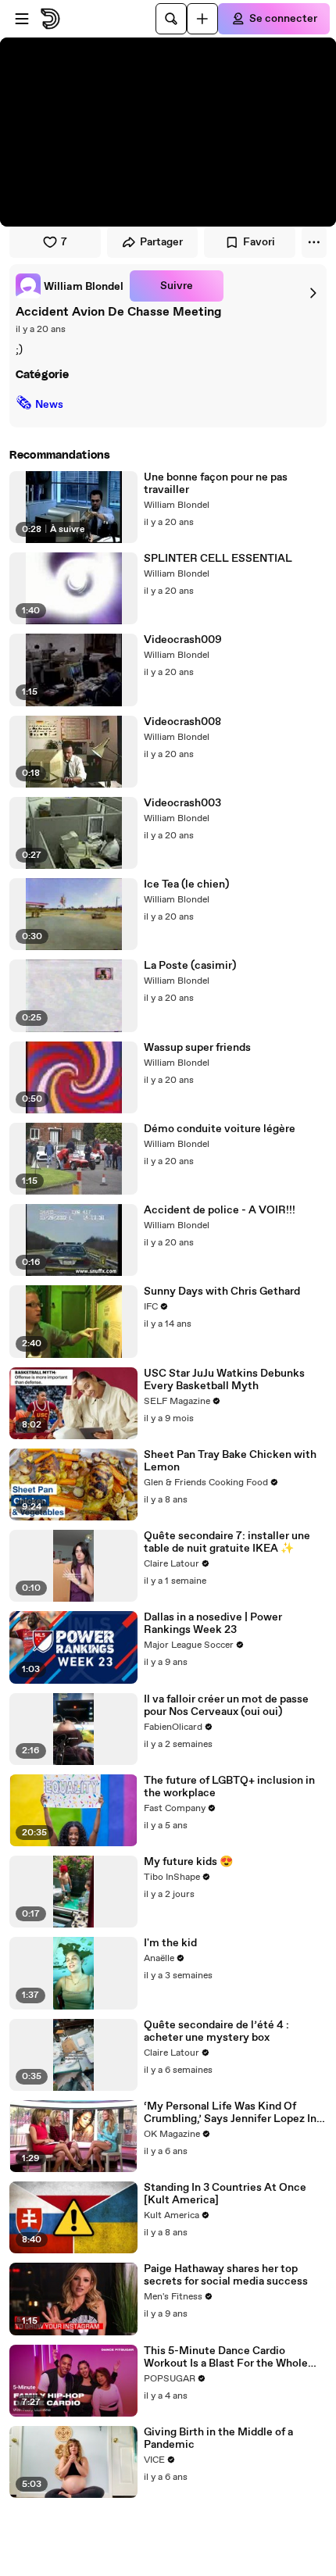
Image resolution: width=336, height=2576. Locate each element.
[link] (70, 286)
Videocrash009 (183, 640)
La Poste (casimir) (190, 966)
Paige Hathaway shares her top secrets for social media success (226, 2275)
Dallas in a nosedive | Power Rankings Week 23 (213, 1624)
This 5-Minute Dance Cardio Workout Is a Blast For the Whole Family (226, 2357)
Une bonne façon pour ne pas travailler (216, 484)
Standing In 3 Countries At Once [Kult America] (225, 2194)
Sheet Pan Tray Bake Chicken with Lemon (230, 1461)
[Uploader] (202, 19)
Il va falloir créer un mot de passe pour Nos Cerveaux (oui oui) (226, 1706)
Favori (259, 242)
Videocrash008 (182, 722)
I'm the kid (170, 1943)
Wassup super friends (197, 1048)
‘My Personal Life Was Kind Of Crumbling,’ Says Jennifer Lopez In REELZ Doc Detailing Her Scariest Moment (230, 2113)
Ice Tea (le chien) (186, 884)
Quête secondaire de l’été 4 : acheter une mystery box (216, 2031)
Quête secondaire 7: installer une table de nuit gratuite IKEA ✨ (227, 1542)
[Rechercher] (171, 19)
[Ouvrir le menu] (22, 19)
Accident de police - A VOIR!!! (220, 1210)
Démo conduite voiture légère (220, 1129)
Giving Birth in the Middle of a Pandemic (218, 2438)
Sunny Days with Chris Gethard (222, 1292)
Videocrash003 (182, 803)
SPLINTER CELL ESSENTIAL (218, 559)
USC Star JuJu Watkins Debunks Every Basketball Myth (224, 1380)
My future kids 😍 (188, 1862)
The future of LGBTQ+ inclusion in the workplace (229, 1787)
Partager (161, 242)
